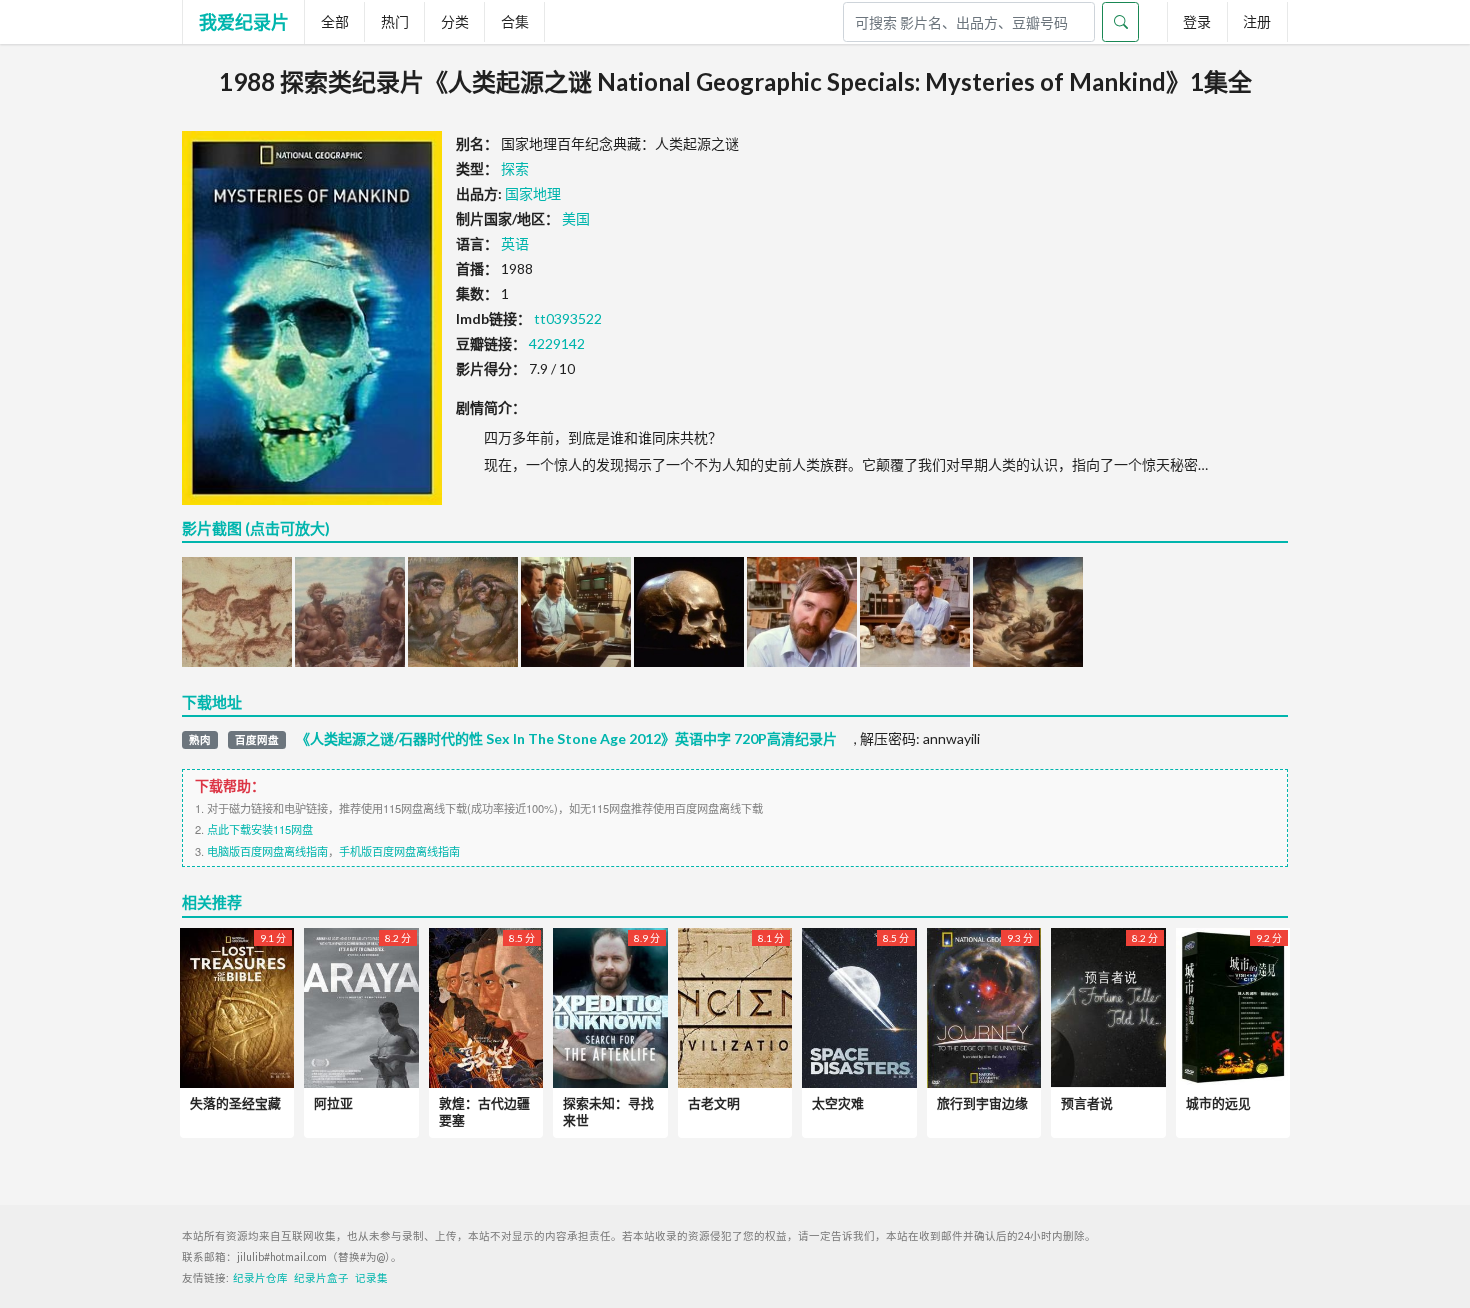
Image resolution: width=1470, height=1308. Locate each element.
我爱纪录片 (244, 22)
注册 (1257, 21)
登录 (1197, 21)
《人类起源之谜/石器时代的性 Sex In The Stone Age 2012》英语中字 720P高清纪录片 (566, 739)
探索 (515, 168)
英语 (515, 243)
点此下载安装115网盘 (260, 829)
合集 (515, 21)
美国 (576, 218)
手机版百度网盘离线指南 (399, 851)
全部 (335, 21)
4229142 (557, 343)
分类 (455, 21)
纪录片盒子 (321, 1278)
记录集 (371, 1278)
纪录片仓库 (260, 1278)
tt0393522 (568, 318)
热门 (395, 21)
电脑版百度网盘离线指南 (267, 851)
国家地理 (533, 193)
